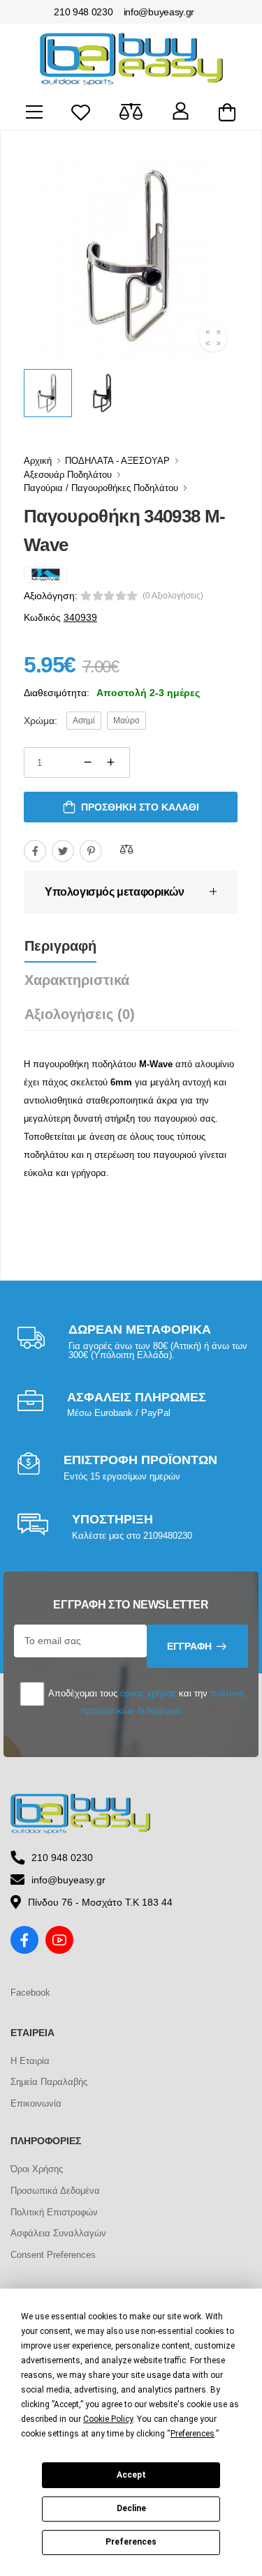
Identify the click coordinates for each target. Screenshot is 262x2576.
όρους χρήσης (148, 1693)
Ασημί (84, 721)
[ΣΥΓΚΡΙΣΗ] (126, 849)
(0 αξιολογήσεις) (173, 596)
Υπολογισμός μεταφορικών (115, 892)
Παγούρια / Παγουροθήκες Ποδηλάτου (101, 488)
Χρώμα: (41, 721)
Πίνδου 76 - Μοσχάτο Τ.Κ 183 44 (100, 1902)
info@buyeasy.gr (159, 12)
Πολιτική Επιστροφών (54, 2212)
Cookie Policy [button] (108, 2419)
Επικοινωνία (36, 2103)
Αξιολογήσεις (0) (80, 1014)
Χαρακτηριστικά (77, 980)
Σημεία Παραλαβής (49, 2082)
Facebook (30, 1993)
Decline (131, 2508)
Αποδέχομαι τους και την (145, 1702)
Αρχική (38, 461)
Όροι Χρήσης (37, 2169)
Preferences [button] (192, 2434)
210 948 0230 (83, 12)
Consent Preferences (53, 2255)
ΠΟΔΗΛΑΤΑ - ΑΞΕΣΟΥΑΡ (117, 461)
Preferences (131, 2542)
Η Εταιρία (30, 2061)
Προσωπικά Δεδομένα (55, 2191)
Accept (131, 2475)
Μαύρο (126, 721)
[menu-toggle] (34, 112)
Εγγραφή (189, 1646)
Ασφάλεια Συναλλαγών (58, 2233)
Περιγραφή (60, 946)
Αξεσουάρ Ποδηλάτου (68, 475)
